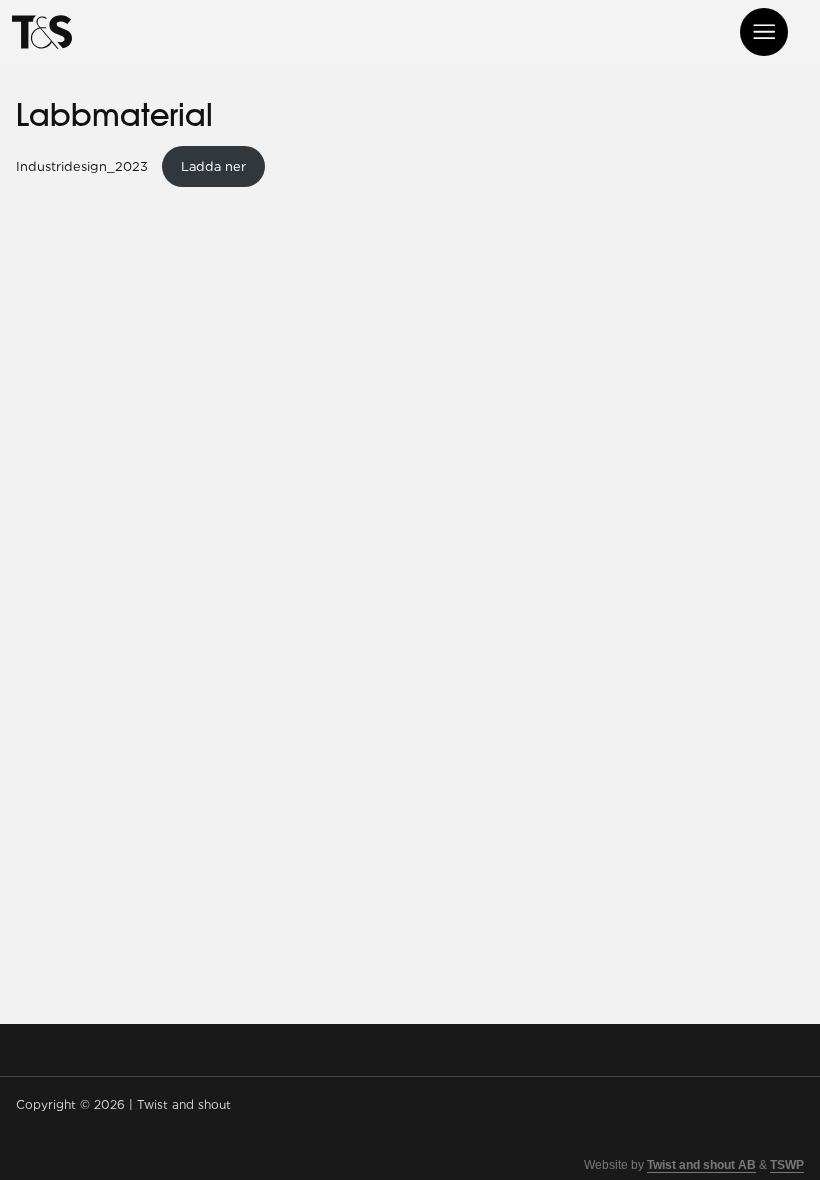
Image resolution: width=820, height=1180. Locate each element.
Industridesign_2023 (84, 166)
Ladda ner (213, 166)
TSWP (787, 1165)
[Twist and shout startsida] (42, 32)
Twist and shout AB (701, 1165)
